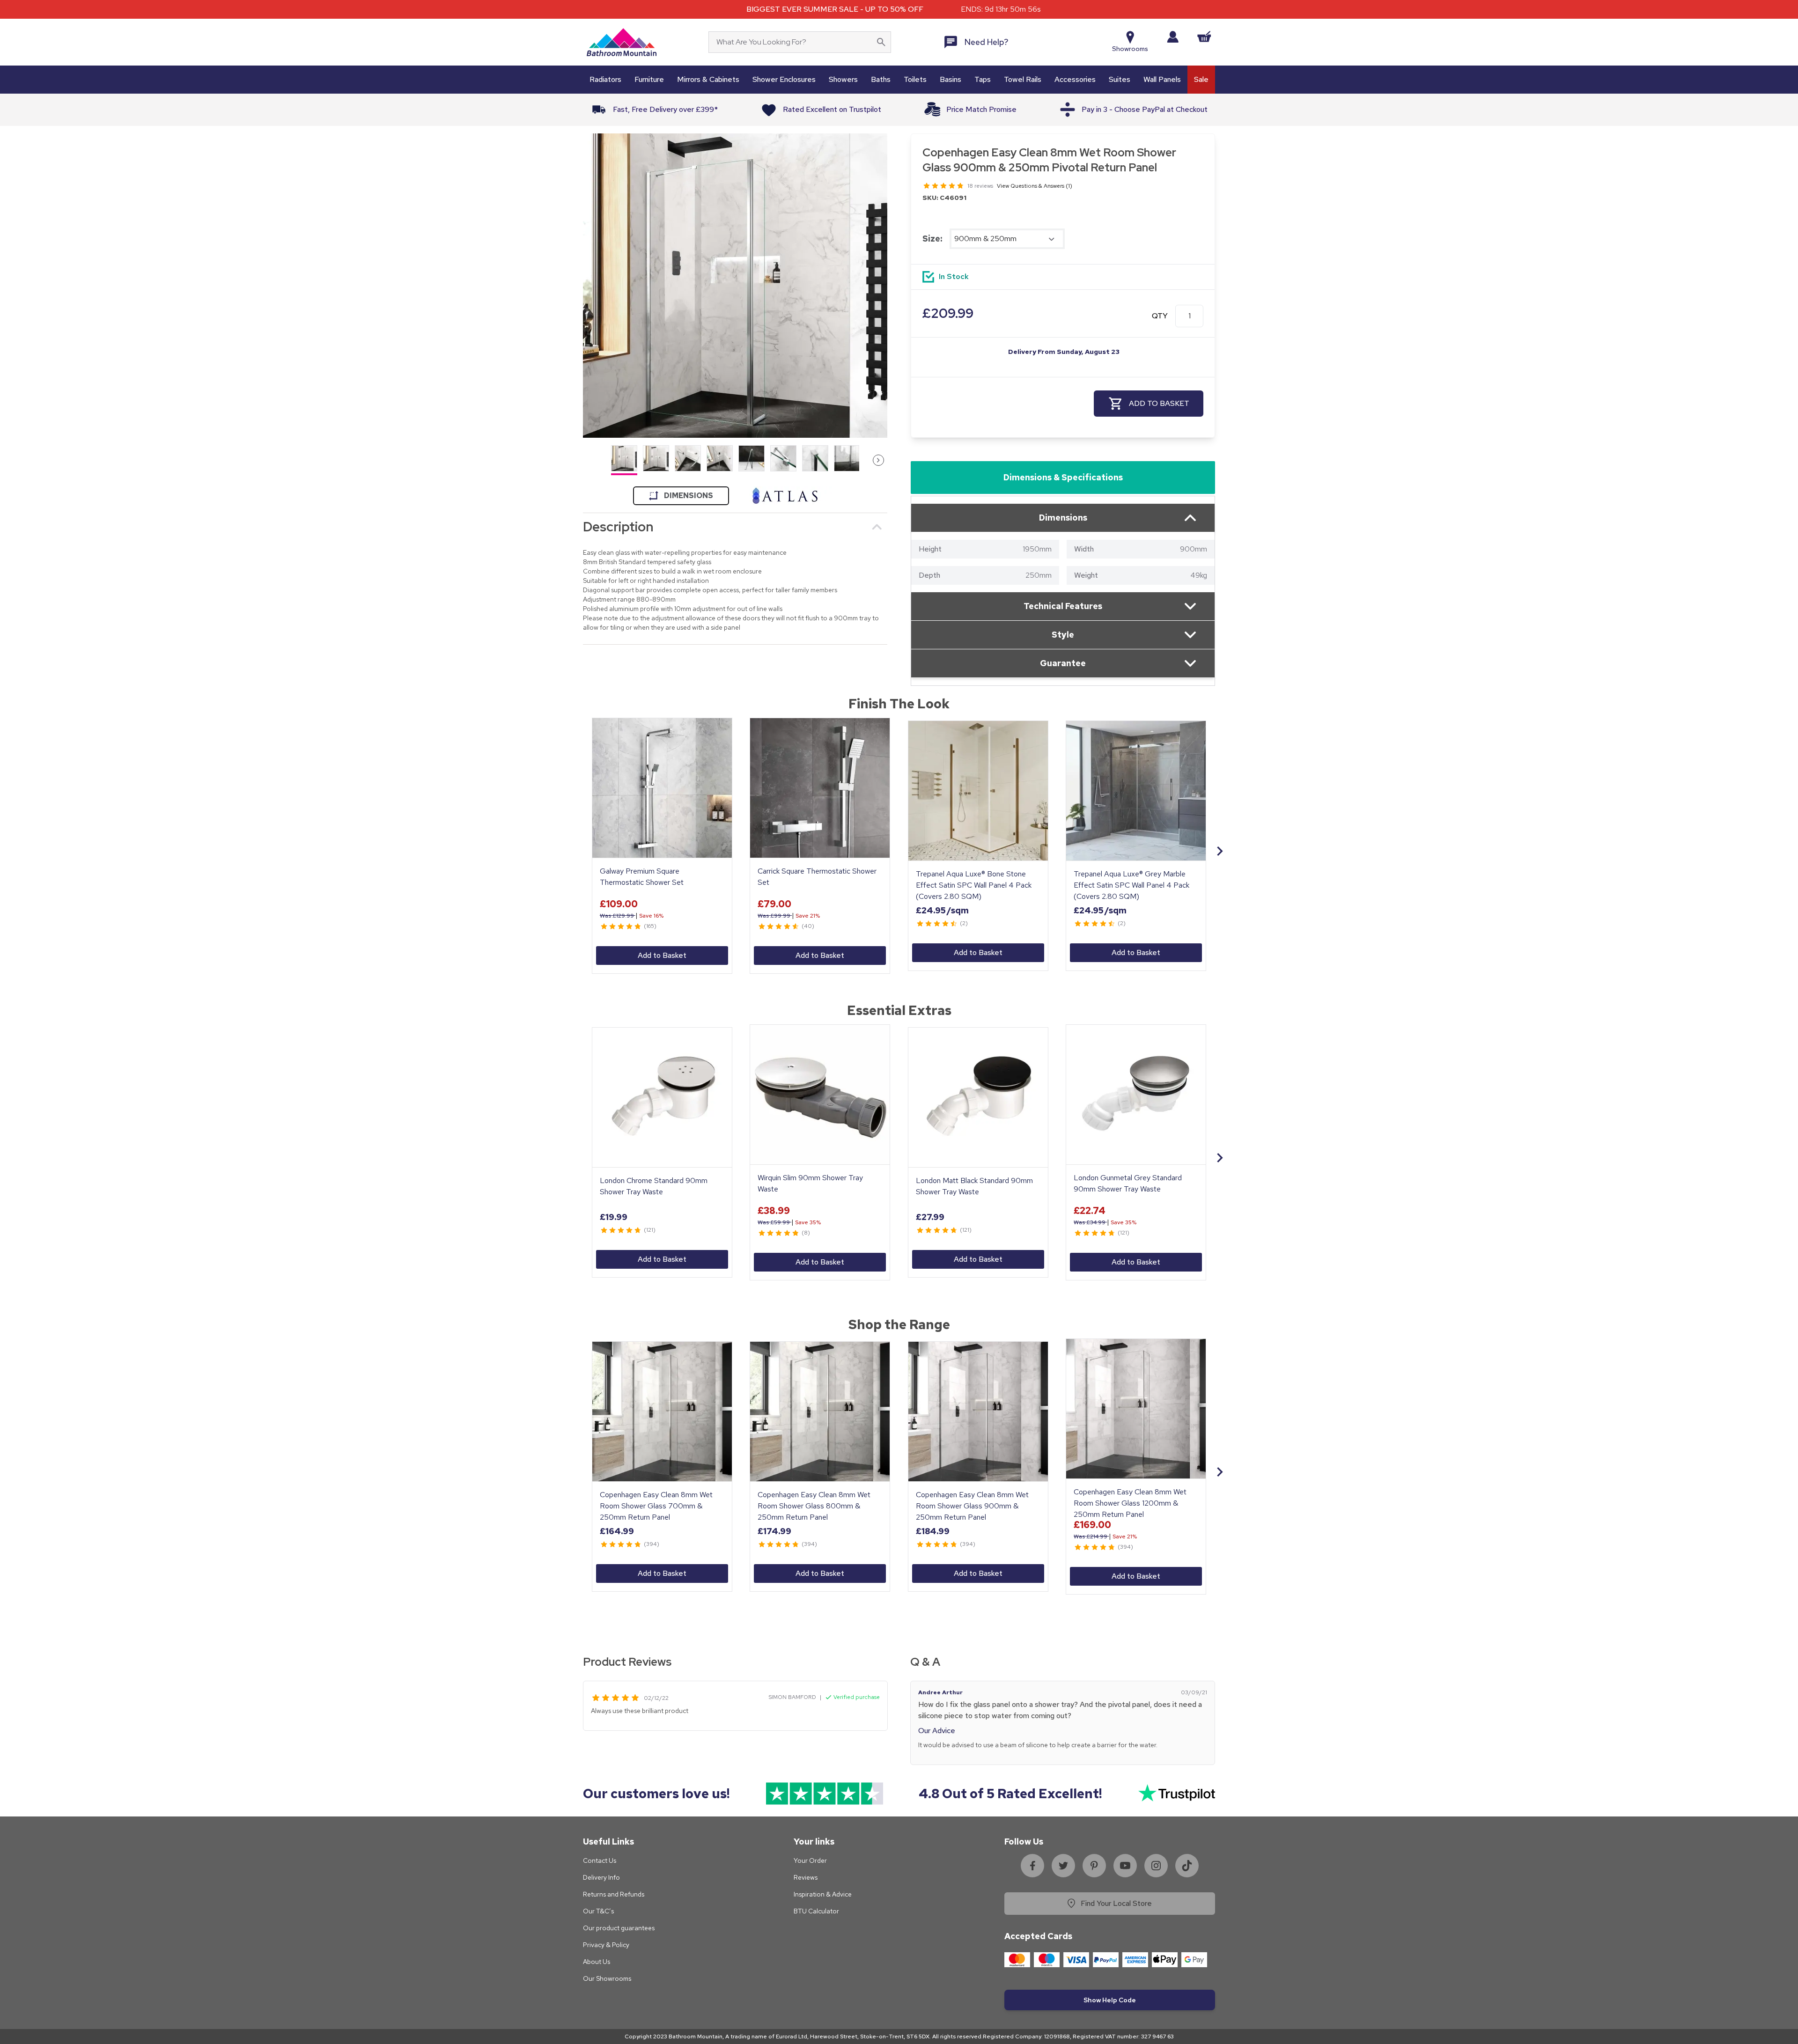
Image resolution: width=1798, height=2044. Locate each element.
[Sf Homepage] (622, 42)
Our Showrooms (607, 1978)
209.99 (948, 313)
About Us (597, 1962)
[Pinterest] (1094, 1866)
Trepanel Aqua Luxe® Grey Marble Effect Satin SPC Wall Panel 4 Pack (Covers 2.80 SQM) (1131, 885)
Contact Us (600, 1860)
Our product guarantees (619, 1928)
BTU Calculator (816, 1911)
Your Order (810, 1860)
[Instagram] (1156, 1866)
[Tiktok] (1187, 1866)
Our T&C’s (598, 1911)
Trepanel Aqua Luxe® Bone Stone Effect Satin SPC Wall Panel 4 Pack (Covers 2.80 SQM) (974, 885)
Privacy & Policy (606, 1945)
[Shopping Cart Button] (1204, 37)
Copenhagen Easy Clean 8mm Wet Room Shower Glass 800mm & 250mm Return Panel (814, 1506)
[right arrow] (878, 460)
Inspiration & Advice (823, 1894)
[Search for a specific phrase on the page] (881, 42)
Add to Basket (662, 955)
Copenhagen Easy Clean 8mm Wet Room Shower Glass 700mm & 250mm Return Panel (656, 1506)
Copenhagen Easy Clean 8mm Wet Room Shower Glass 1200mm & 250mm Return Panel (1130, 1503)
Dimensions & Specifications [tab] (1063, 477)
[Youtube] (1125, 1866)
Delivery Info (601, 1877)
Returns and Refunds (614, 1894)
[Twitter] (1063, 1866)
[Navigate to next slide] (1220, 851)
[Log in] (1173, 37)
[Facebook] (1032, 1866)
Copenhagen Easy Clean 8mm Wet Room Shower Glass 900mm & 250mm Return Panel (972, 1506)
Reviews (806, 1877)
